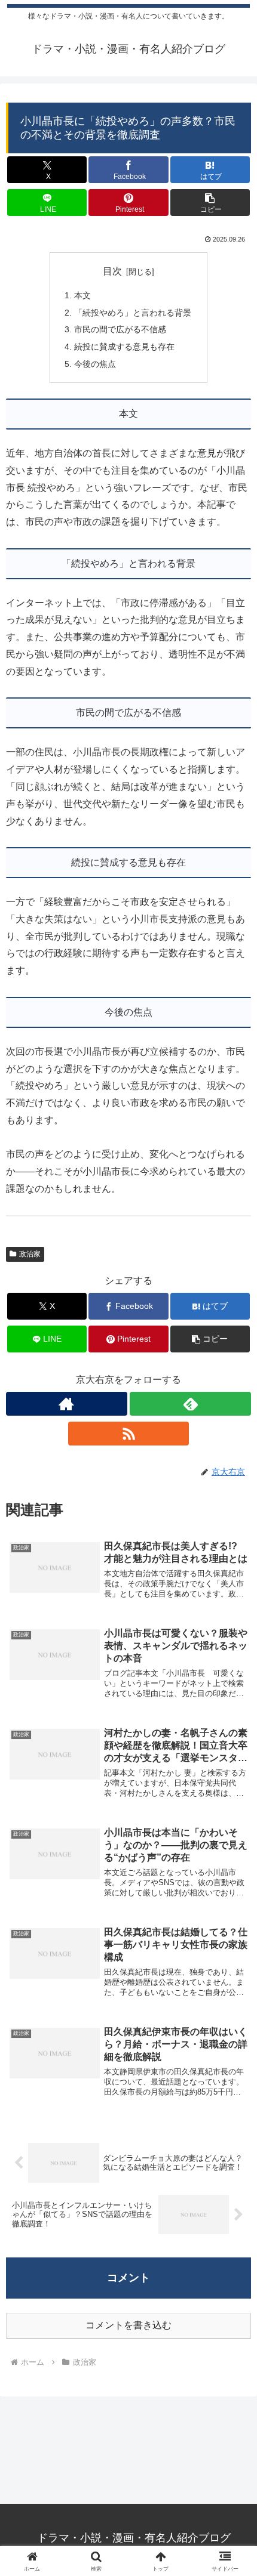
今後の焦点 (95, 364)
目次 (112, 271)
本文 (82, 295)
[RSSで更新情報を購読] (129, 1434)
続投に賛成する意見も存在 (124, 347)
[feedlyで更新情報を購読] (190, 1404)
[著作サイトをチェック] (67, 1404)
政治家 (30, 1254)
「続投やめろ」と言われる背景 (133, 313)
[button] (210, 203)
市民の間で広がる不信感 (120, 329)
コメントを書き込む (128, 2325)
